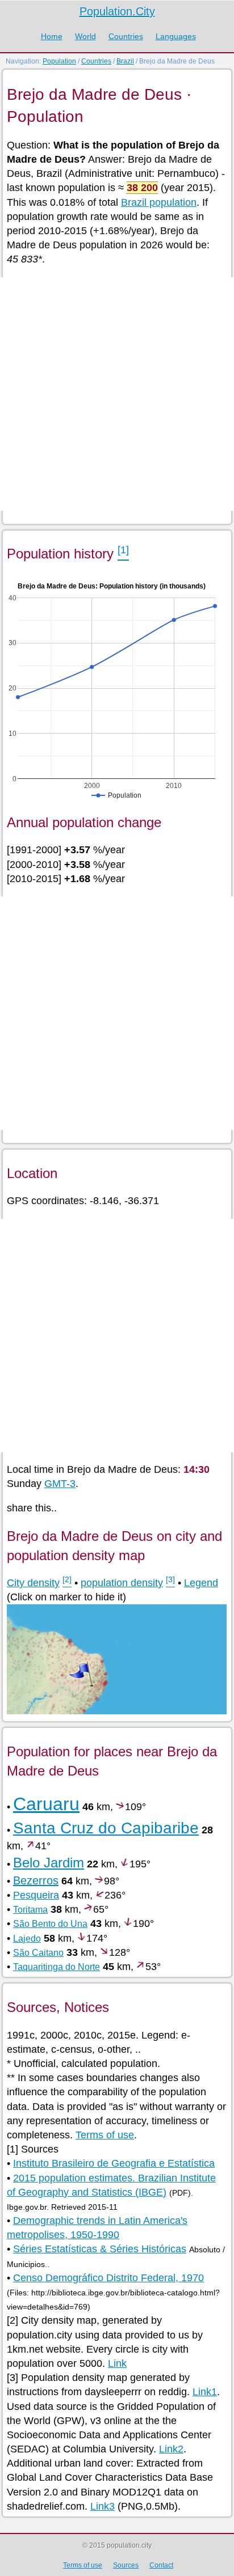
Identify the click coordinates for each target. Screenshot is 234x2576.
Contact (161, 2565)
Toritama (30, 1910)
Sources (126, 2565)
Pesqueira (36, 1895)
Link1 (205, 2392)
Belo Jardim (49, 1863)
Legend (201, 1583)
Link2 (171, 2449)
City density (33, 1583)
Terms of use (105, 2135)
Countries (126, 36)
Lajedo (27, 1939)
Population (59, 61)
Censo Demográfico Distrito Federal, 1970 (108, 2278)
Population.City (117, 11)
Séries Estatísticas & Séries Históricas (100, 2249)
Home (52, 36)
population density (122, 1583)
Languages (176, 36)
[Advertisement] (117, 394)
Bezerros (36, 1880)
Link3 (103, 2506)
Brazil (125, 61)
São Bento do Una (50, 1924)
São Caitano (38, 1953)
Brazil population (159, 202)
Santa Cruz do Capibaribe (106, 1828)
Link (117, 2363)
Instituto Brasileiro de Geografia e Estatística (114, 2163)
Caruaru (46, 1804)
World (85, 36)
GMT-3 (60, 1484)
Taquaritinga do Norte (57, 1967)
